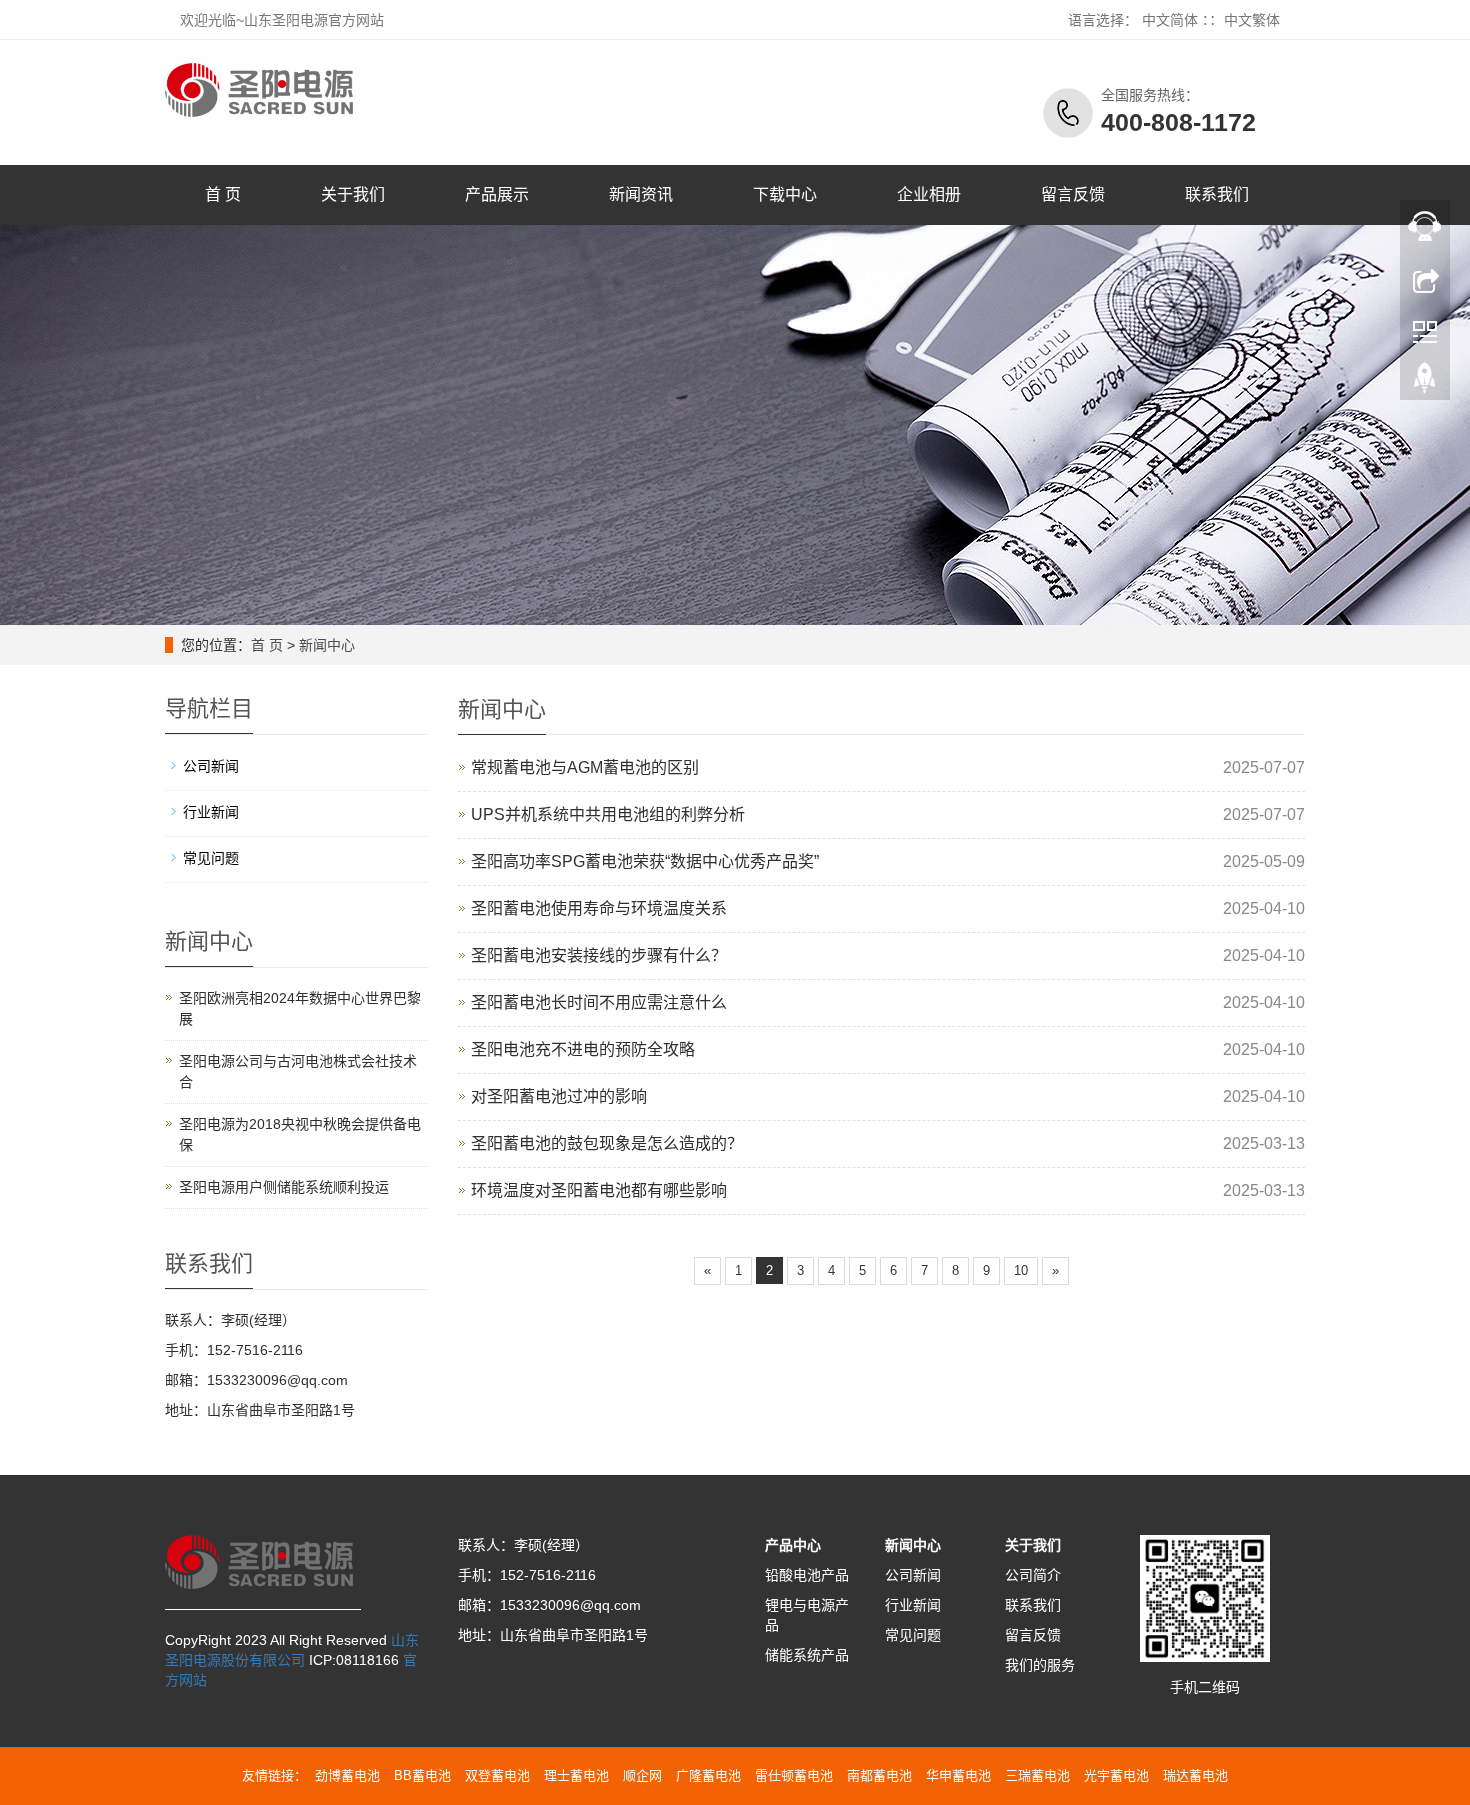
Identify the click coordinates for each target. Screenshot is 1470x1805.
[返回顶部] (1425, 383)
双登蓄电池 (497, 1775)
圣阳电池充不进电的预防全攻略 (583, 1049)
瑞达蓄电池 (1195, 1775)
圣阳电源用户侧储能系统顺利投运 (284, 1187)
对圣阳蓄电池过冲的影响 (559, 1096)
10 (1021, 1270)
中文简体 (1170, 20)
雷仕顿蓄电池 (794, 1775)
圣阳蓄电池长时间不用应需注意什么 (599, 1002)
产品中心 (793, 1545)
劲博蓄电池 (347, 1775)
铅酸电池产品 (807, 1575)
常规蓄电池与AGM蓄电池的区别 (585, 767)
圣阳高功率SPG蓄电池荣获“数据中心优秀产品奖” (645, 861)
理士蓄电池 (576, 1775)
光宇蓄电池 (1116, 1775)
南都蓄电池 (879, 1775)
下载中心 (785, 194)
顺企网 (642, 1775)
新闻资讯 (641, 194)
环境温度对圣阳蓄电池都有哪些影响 (599, 1190)
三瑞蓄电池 (1037, 1775)
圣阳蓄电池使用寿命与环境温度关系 (599, 908)
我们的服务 (1040, 1665)
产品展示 (497, 194)
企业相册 (929, 194)
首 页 (223, 194)
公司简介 (1033, 1575)
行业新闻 (211, 812)
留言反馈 (1073, 194)
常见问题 (211, 858)
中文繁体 (1252, 20)
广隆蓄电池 (708, 1775)
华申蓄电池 (958, 1775)
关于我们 (353, 194)
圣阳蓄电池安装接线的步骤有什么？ (599, 955)
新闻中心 (327, 645)
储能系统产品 (807, 1655)
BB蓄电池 (422, 1775)
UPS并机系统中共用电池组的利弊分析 (608, 814)
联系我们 (1217, 194)
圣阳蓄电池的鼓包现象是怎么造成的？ (607, 1143)
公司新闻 (211, 766)
